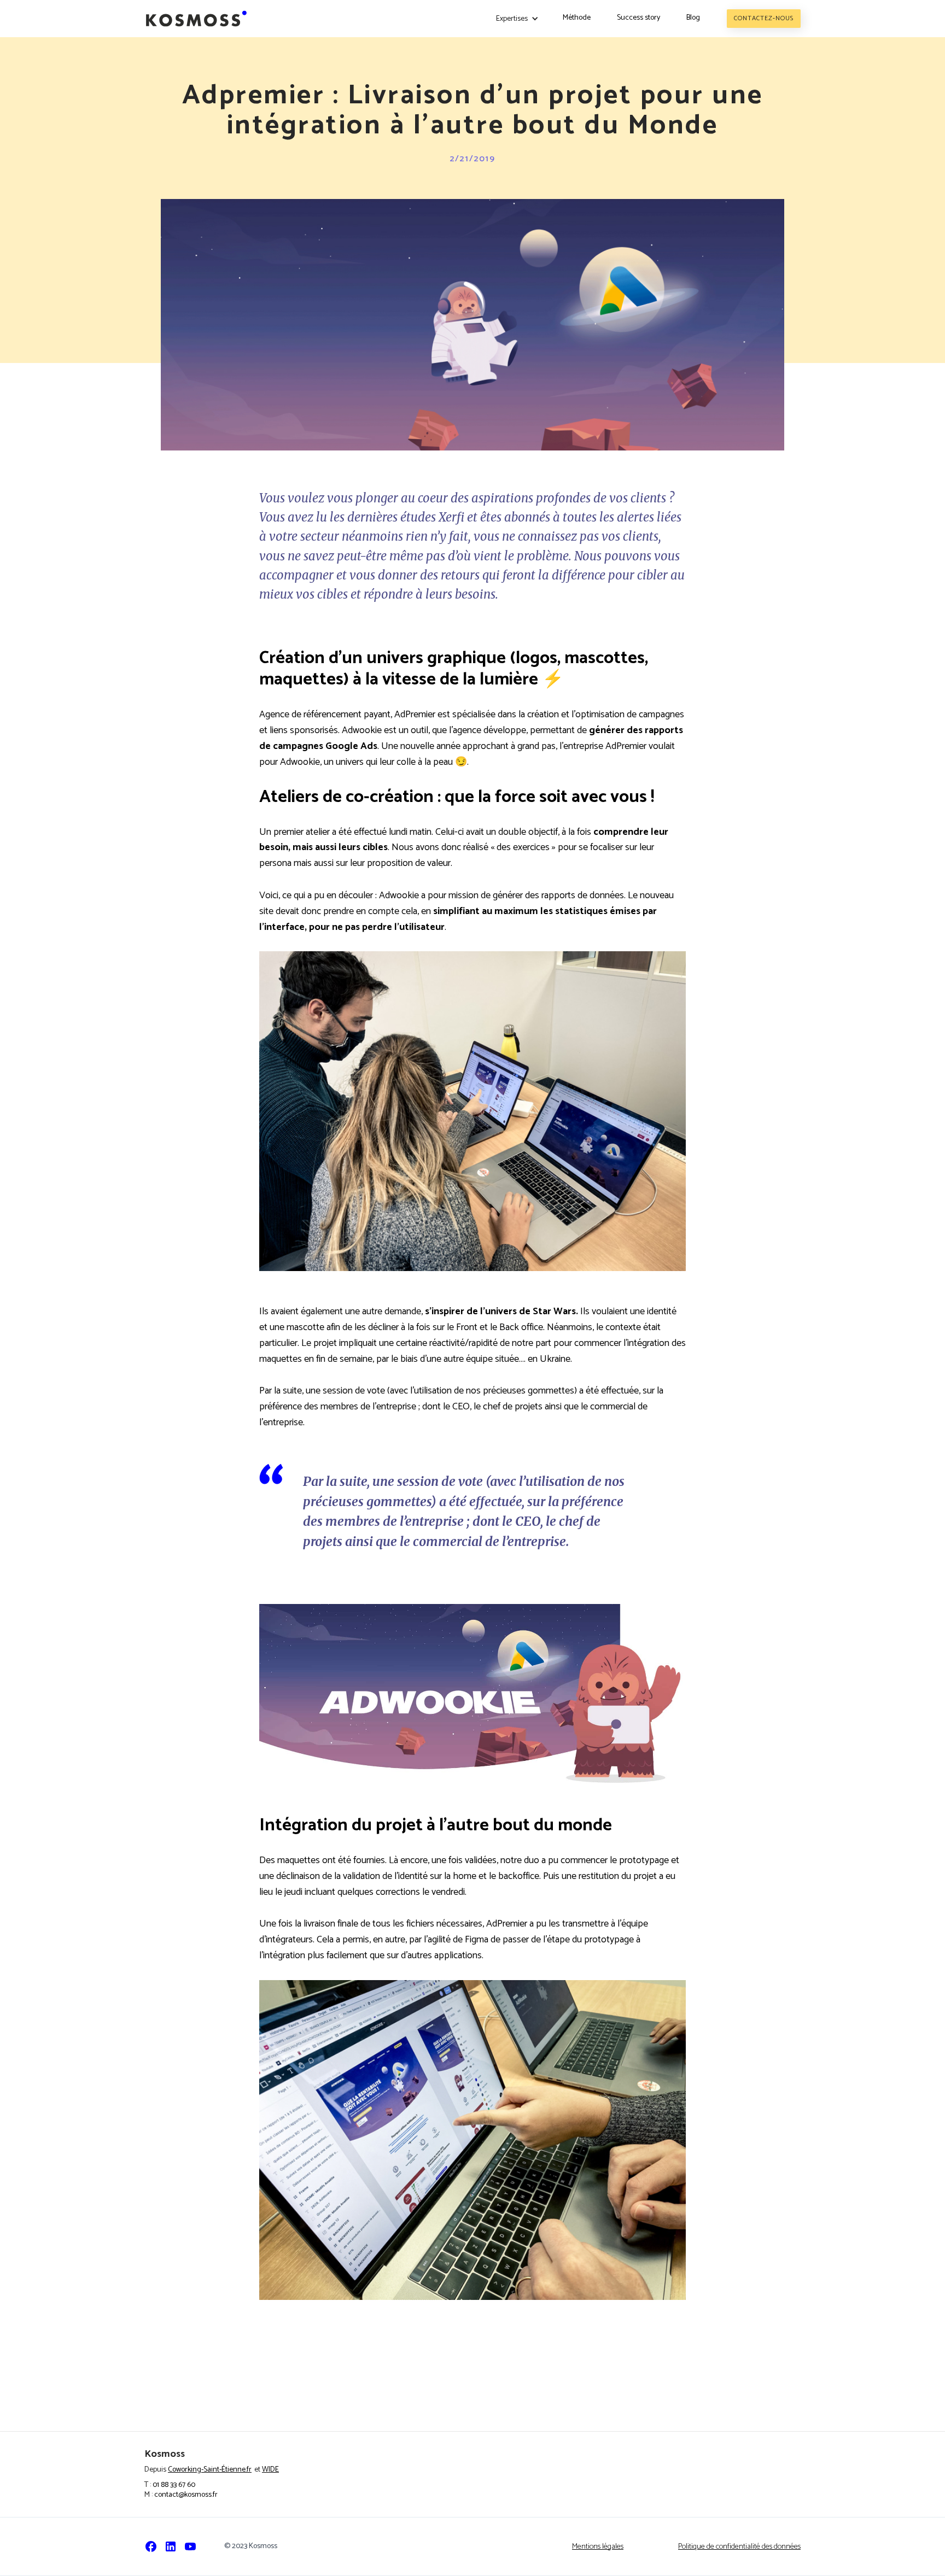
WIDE (270, 2470)
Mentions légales (598, 2547)
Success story (638, 18)
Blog (693, 18)
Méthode (577, 18)
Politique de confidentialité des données (739, 2547)
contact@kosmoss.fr (186, 2495)
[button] (517, 19)
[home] (196, 19)
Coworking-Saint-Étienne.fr (210, 2470)
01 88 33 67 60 (174, 2485)
